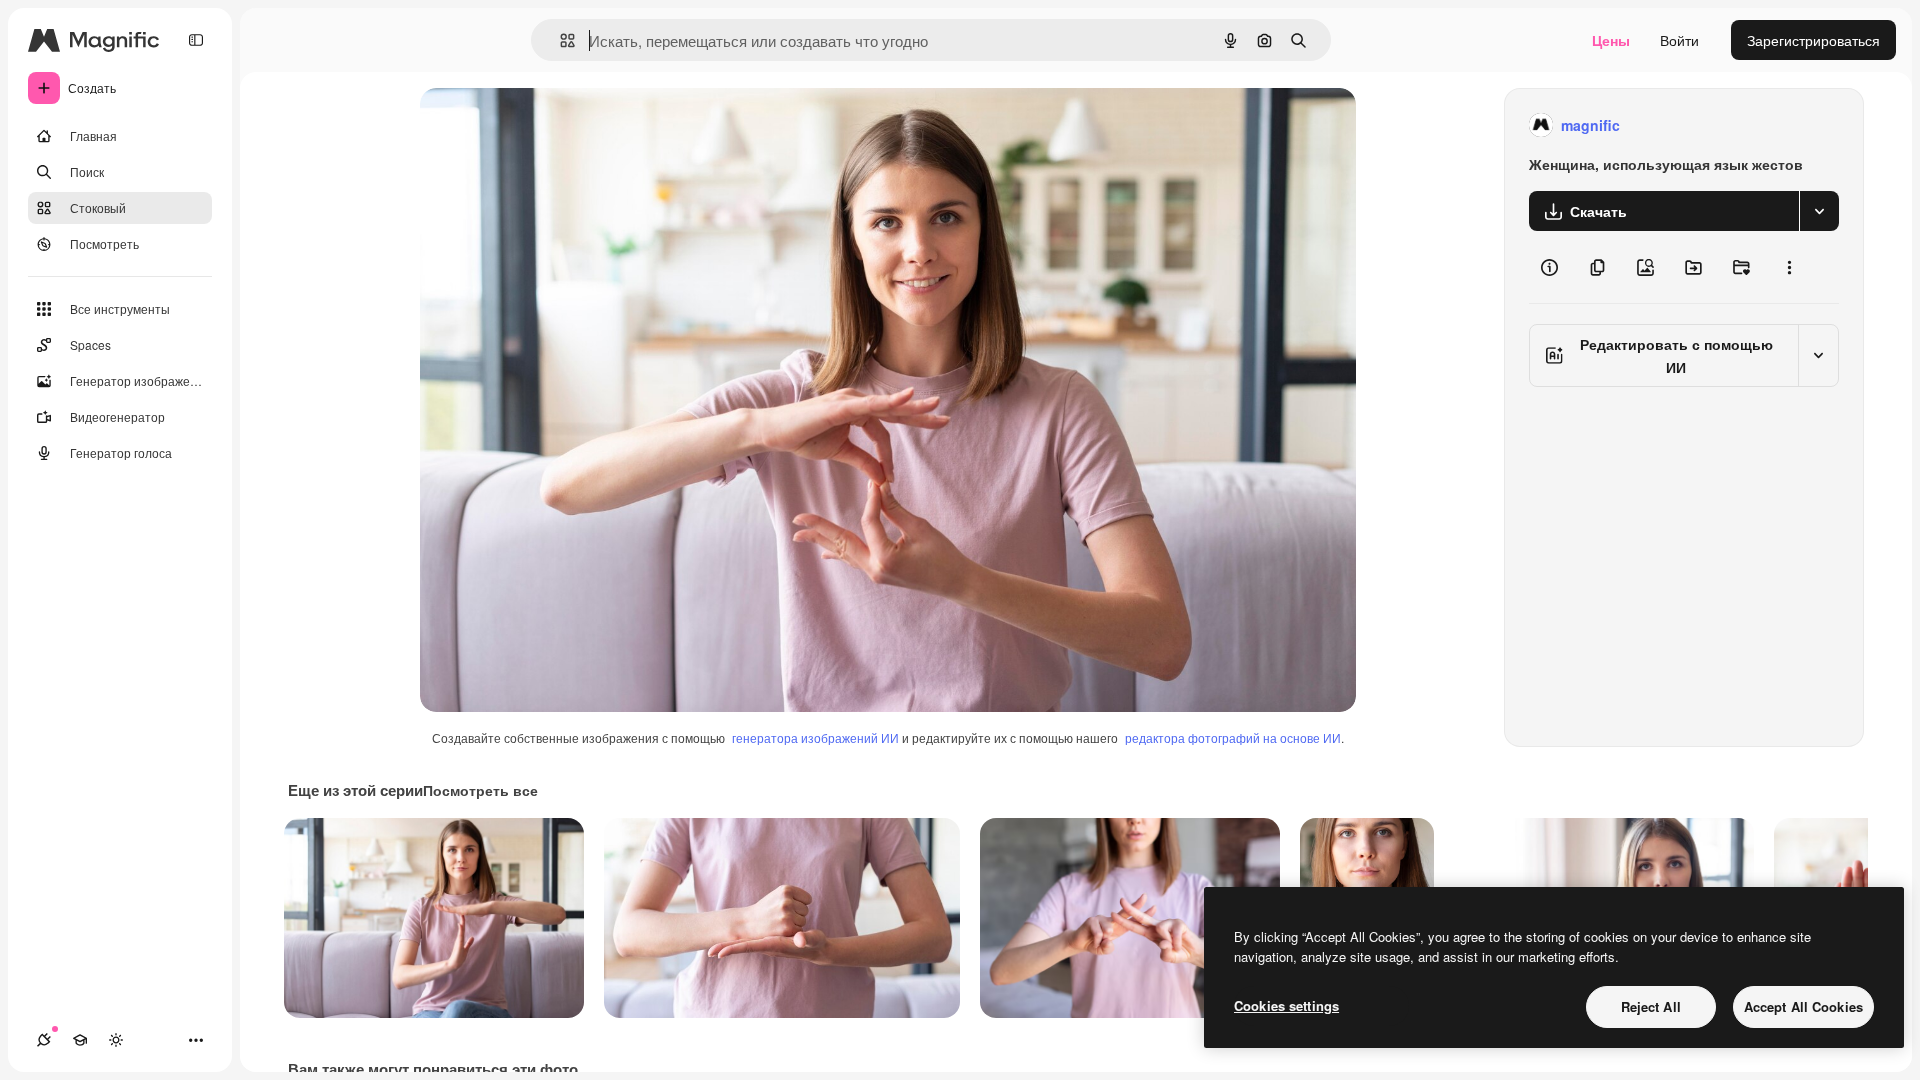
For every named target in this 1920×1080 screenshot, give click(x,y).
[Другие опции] (1789, 267)
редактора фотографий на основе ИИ (1233, 737)
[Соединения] (44, 1040)
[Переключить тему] (116, 1040)
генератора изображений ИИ (815, 737)
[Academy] (80, 1040)
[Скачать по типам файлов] (1819, 211)
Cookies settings (1286, 1005)
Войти (1679, 40)
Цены (1611, 40)
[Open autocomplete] (559, 40)
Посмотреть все (480, 790)
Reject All (1651, 1006)
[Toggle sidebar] (196, 40)
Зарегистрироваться (1813, 40)
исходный (554, 125)
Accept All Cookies (1803, 1006)
